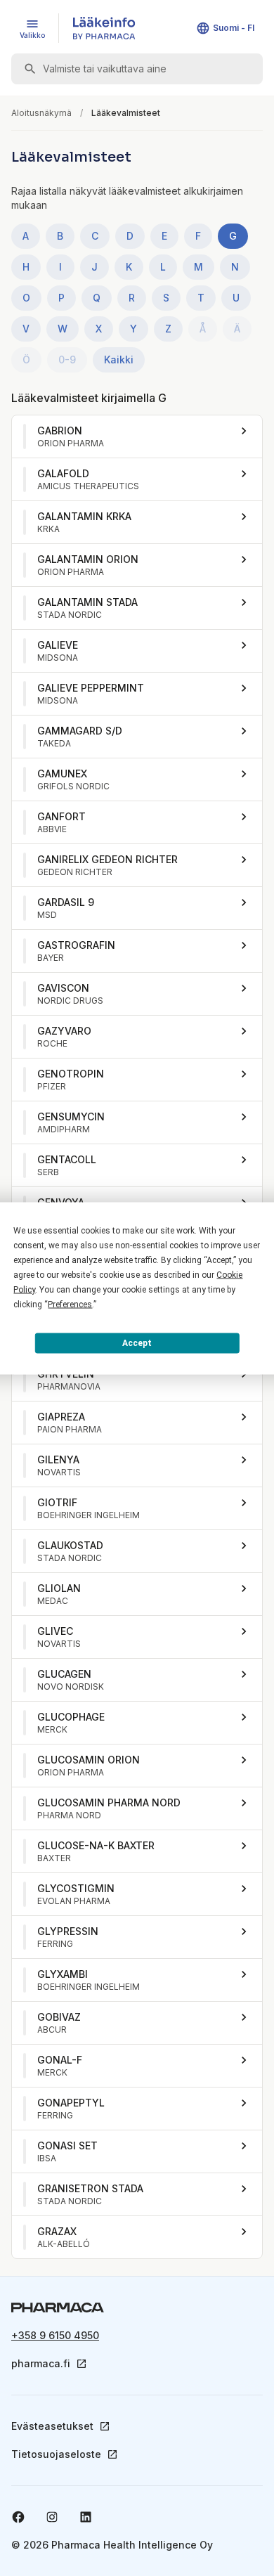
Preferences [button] (70, 1304)
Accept (137, 1343)
